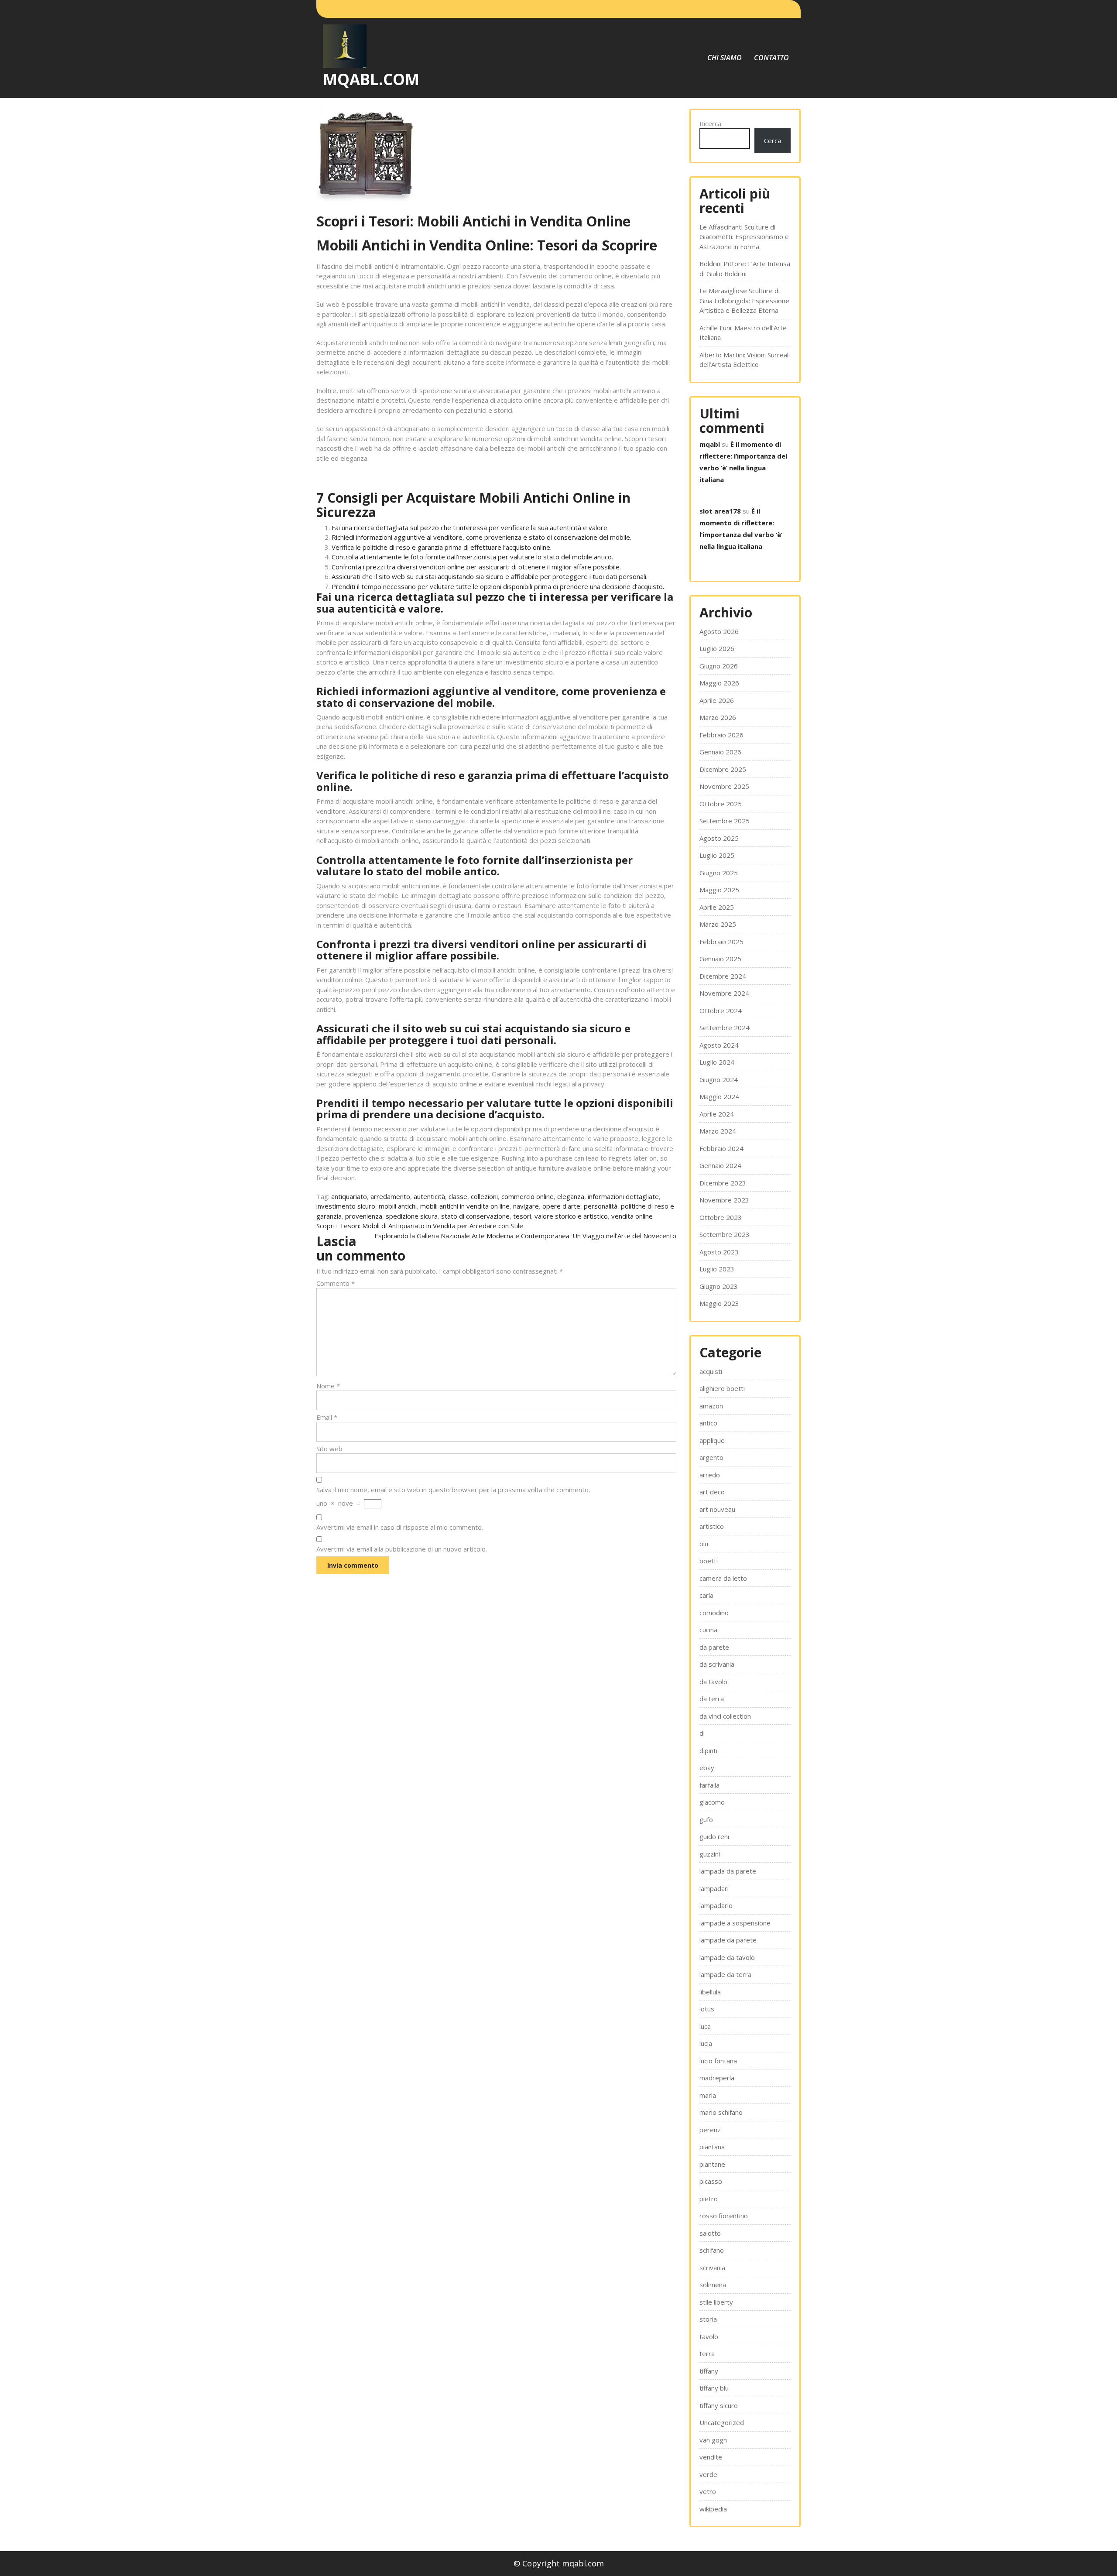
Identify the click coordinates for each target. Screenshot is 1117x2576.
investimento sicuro (346, 1206)
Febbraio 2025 (721, 942)
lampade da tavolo (727, 1957)
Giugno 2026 (719, 666)
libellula (710, 1992)
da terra (712, 1699)
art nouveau (717, 1509)
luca (705, 2026)
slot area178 (720, 511)
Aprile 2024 (717, 1114)
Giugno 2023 (719, 1286)
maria (708, 2095)
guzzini (710, 1854)
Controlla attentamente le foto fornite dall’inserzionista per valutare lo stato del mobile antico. (472, 557)
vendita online (632, 1216)
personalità (601, 1206)
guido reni (714, 1836)
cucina (708, 1630)
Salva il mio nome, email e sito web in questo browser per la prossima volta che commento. (453, 1490)
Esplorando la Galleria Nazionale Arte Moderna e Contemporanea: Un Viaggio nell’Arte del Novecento (525, 1236)
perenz (710, 2130)
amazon (711, 1406)
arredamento (390, 1196)
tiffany (709, 2371)
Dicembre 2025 (723, 769)
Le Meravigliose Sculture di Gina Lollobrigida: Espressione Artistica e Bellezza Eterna (744, 300)
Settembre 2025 (725, 821)
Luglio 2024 (717, 1062)
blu (704, 1544)
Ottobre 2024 (721, 1011)
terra (707, 2353)
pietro (709, 2199)
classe (458, 1196)
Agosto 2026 (719, 631)
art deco (712, 1492)
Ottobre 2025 (721, 804)
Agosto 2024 (719, 1045)
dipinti (708, 1750)
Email (327, 1417)
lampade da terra (725, 1974)
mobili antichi (398, 1206)
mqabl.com (371, 79)
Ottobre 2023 (721, 1217)
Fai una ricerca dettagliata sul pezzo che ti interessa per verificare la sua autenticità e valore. (470, 528)
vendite (711, 2457)
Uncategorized (722, 2422)
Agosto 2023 (719, 1252)
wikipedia (713, 2509)
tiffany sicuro (719, 2405)
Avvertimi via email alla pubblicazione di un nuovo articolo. (402, 1549)
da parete (714, 1647)
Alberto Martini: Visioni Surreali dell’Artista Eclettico (745, 360)
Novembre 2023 (724, 1200)
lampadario (716, 1905)
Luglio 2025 (717, 855)
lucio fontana (718, 2061)
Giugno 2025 (719, 873)
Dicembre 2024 (723, 976)
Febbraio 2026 (721, 735)
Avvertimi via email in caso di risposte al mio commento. (400, 1527)
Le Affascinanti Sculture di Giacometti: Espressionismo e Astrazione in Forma (744, 237)
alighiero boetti (722, 1388)
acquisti (711, 1371)
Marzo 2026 (718, 717)
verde (708, 2474)
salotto (710, 2233)
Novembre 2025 (724, 786)
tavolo (709, 2336)
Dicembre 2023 (723, 1183)
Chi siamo (725, 58)
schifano (712, 2250)
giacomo (712, 1802)
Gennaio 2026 (720, 752)
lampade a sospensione (735, 1923)
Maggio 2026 (719, 683)
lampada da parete (728, 1871)
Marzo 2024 (718, 1131)
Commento (336, 1283)
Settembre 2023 (725, 1234)
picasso (711, 2181)
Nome (328, 1386)
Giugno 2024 (719, 1079)
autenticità (429, 1196)
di (702, 1733)
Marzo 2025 (718, 924)
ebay (707, 1768)
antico (708, 1423)
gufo (706, 1819)
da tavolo (713, 1682)
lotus (707, 2009)
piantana (712, 2147)
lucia (706, 2043)
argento (711, 1457)
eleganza (571, 1196)
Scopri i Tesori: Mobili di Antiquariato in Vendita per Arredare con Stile (420, 1226)
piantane (712, 2164)
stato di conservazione (475, 1216)
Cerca (773, 140)
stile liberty (716, 2302)
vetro (708, 2491)
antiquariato (349, 1196)
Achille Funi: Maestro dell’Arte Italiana (743, 333)
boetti (709, 1561)
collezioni (484, 1196)
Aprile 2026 (717, 700)
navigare (526, 1206)
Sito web (329, 1449)
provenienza (364, 1216)
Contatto (771, 58)
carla (706, 1595)
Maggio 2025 (719, 890)
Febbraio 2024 (721, 1148)
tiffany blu (714, 2388)
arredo (710, 1475)
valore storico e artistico (571, 1216)
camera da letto (723, 1578)
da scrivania (717, 1664)
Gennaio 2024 (720, 1165)
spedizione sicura (412, 1216)
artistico (712, 1526)
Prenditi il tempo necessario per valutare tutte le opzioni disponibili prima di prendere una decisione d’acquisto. (498, 586)
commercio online (528, 1196)
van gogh (713, 2440)
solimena (713, 2285)
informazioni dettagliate (623, 1196)
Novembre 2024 (724, 993)
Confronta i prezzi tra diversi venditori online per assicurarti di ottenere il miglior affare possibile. (476, 567)
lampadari (714, 1888)
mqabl (710, 444)
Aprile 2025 (717, 907)
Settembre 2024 (725, 1028)
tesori (522, 1216)
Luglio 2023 (717, 1269)
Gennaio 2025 (720, 959)
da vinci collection (725, 1716)
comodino (714, 1613)
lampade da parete (728, 1940)
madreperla (717, 2078)
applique (712, 1440)
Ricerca (710, 123)
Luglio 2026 (717, 648)
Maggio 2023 (719, 1303)
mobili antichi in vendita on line (465, 1206)
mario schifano (721, 2112)
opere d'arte (561, 1206)
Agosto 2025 (719, 838)
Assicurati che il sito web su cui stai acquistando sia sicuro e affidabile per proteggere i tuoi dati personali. (490, 576)
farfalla (709, 1785)
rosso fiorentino (724, 2216)
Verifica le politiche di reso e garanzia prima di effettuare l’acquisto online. (442, 547)
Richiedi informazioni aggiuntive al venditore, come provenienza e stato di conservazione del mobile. (481, 537)
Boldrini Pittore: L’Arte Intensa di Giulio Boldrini (745, 269)
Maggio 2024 (719, 1096)
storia (708, 2319)
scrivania (712, 2268)
